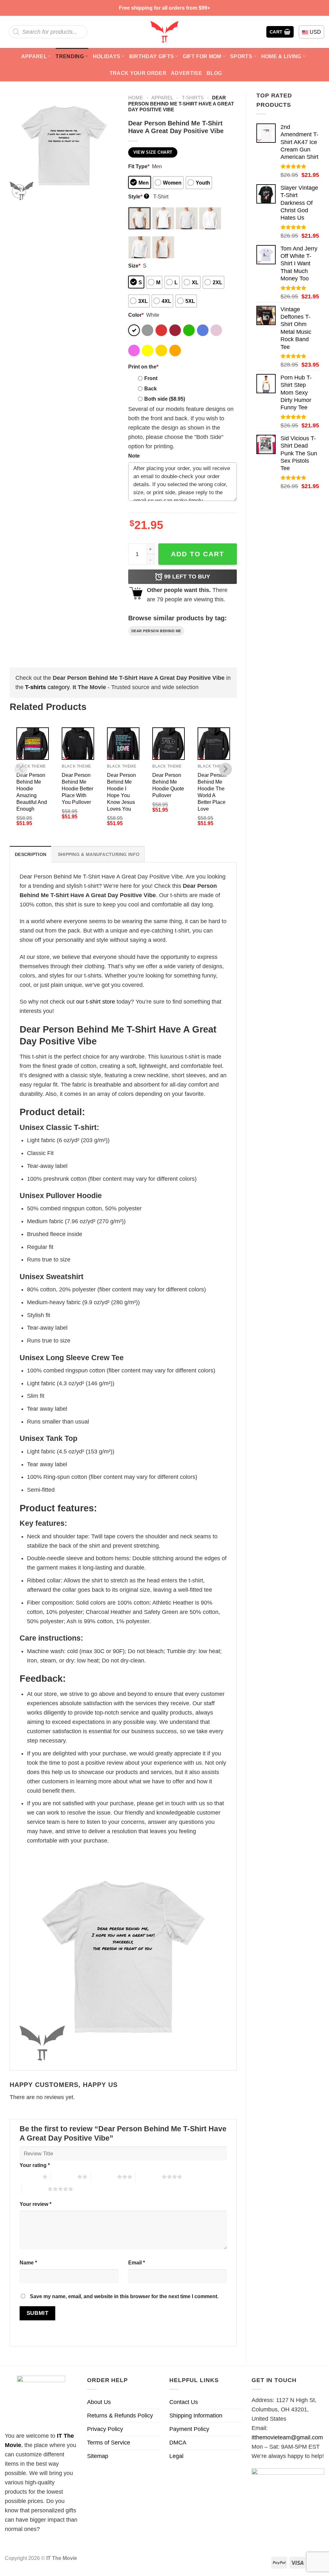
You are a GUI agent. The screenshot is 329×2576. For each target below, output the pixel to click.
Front (151, 378)
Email (137, 2262)
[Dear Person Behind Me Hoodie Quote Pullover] (169, 744)
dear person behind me (156, 631)
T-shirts (193, 98)
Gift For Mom (202, 56)
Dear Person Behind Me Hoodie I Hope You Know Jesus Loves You (121, 792)
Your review (36, 2204)
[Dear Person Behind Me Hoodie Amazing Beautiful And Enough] (33, 744)
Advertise (187, 73)
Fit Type (139, 166)
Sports (241, 56)
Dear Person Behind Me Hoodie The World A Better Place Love (212, 792)
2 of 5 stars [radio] (64, 2177)
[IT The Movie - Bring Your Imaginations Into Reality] (164, 32)
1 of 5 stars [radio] (29, 2177)
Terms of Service (109, 2443)
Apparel (34, 56)
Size (134, 266)
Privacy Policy (105, 2429)
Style (138, 196)
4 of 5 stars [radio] (149, 2177)
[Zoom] (19, 191)
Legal (176, 2456)
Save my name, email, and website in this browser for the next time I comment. (124, 2296)
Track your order (138, 73)
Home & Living (281, 56)
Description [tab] (31, 854)
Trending (70, 56)
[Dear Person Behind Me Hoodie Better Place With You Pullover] (78, 744)
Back (151, 388)
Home (136, 98)
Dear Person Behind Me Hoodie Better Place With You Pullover (77, 788)
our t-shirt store (96, 1002)
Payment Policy (189, 2429)
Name (28, 2262)
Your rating (35, 2165)
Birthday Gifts (152, 56)
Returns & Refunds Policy (120, 2416)
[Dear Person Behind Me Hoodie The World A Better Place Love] (214, 744)
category (47, 687)
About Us (99, 2402)
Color (136, 315)
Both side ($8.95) (165, 399)
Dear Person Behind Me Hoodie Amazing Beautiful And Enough (32, 792)
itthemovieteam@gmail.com (287, 2437)
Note (134, 456)
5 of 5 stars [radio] (35, 2189)
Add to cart (198, 554)
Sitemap (98, 2456)
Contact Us (184, 2402)
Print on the (143, 367)
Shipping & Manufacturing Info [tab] (99, 854)
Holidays (107, 56)
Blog (214, 73)
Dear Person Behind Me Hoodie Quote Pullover (168, 785)
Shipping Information (196, 2416)
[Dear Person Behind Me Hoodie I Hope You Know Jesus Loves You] (123, 744)
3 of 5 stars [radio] (104, 2177)
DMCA (178, 2443)
